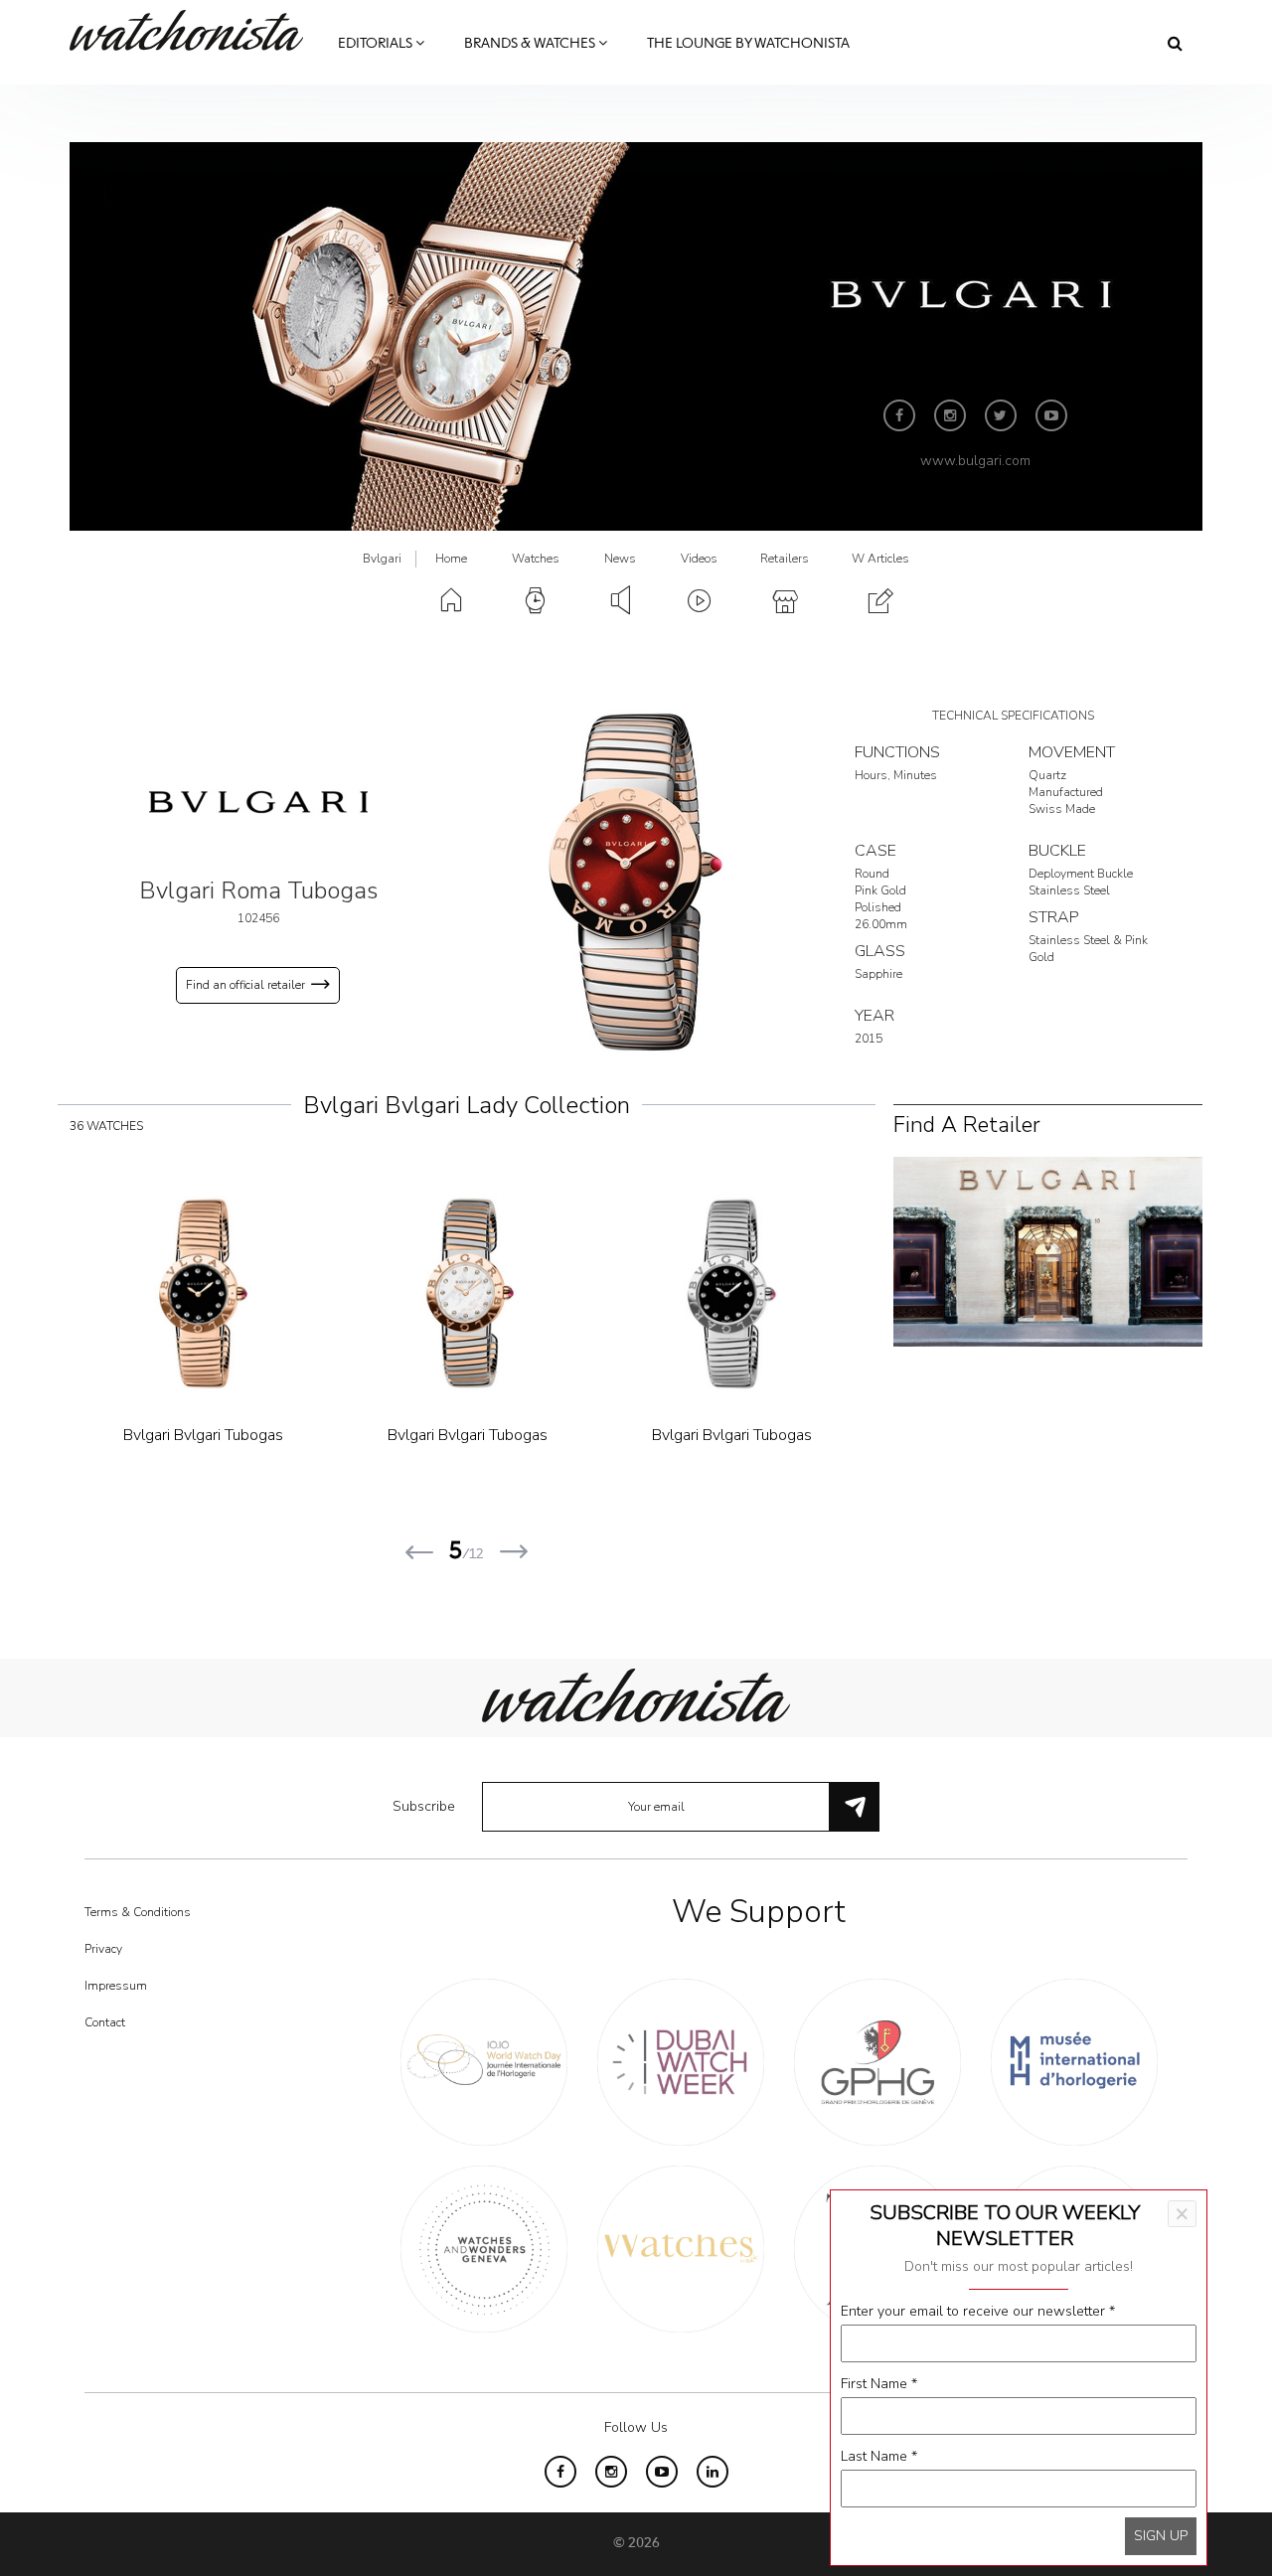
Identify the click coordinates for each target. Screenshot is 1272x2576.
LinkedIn (713, 2472)
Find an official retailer (245, 985)
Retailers (785, 559)
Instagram (950, 415)
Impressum (116, 1986)
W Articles (880, 559)
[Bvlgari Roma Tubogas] (636, 881)
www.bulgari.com (975, 461)
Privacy (103, 1949)
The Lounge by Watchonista (748, 44)
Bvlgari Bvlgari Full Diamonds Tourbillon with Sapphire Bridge (254, 1459)
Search (1175, 43)
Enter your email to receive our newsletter (978, 2311)
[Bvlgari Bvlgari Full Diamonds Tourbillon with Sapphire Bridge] (253, 1294)
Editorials (377, 44)
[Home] (194, 30)
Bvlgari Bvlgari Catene (518, 1435)
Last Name (879, 2456)
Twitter (1001, 415)
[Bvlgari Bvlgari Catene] (519, 1294)
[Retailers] (1048, 1251)
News (620, 559)
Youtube (1051, 415)
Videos (699, 559)
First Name (879, 2384)
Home (451, 559)
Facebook (899, 415)
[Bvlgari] (258, 802)
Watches (536, 559)
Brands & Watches (531, 44)
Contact (105, 2022)
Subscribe (424, 1806)
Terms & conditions (138, 1912)
